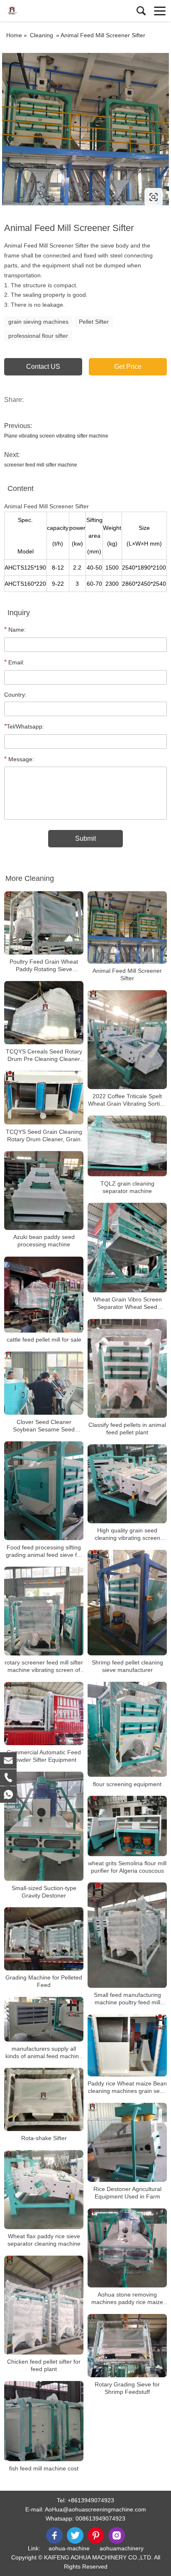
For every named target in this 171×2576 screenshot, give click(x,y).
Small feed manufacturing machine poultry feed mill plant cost (127, 1999)
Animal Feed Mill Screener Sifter (127, 974)
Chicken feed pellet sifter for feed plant (44, 2365)
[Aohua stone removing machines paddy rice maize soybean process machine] (127, 2248)
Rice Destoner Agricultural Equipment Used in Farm (127, 2193)
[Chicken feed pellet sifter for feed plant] (44, 2305)
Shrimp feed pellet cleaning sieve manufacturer (127, 1666)
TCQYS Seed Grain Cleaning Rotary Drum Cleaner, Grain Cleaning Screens (44, 1136)
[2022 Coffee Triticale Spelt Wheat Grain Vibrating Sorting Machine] (127, 1040)
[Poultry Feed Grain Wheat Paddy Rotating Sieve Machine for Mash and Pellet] (44, 923)
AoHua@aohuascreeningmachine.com (95, 2509)
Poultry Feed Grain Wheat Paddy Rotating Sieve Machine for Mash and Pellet (44, 966)
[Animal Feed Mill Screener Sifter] (127, 927)
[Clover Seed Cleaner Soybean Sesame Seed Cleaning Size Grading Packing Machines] (44, 1383)
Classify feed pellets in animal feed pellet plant (127, 1429)
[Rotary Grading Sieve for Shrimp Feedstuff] (127, 2346)
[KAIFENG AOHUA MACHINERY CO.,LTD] (44, 11)
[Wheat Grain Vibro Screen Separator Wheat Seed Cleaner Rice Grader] (127, 1248)
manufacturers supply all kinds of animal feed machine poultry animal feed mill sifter (44, 2053)
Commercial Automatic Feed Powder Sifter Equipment (44, 1756)
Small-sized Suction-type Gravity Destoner (44, 1892)
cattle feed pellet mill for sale (44, 1340)
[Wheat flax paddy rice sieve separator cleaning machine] (44, 2190)
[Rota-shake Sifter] (44, 2100)
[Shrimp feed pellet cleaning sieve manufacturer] (127, 1603)
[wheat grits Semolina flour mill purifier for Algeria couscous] (127, 1826)
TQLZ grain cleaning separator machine (127, 1187)
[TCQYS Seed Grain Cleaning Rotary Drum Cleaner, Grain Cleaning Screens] (44, 1098)
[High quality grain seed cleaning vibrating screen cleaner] (127, 1484)
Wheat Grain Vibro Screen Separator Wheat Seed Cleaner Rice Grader (127, 1304)
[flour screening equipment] (127, 1729)
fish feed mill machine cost (44, 2468)
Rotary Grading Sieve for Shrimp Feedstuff (127, 2388)
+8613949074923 (91, 2500)
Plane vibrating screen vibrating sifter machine (56, 436)
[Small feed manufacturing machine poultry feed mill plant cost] (127, 1935)
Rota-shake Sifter (44, 2138)
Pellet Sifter (94, 322)
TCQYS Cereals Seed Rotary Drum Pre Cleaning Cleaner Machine (44, 1055)
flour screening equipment (127, 1784)
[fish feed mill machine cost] (44, 2421)
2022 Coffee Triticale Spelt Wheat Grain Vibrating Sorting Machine (127, 1100)
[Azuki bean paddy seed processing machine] (44, 1191)
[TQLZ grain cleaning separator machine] (127, 1146)
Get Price (128, 367)
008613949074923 (100, 2518)
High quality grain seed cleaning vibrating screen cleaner (127, 1534)
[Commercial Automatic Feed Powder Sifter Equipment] (44, 1714)
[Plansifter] (85, 129)
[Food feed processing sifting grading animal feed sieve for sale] (44, 1491)
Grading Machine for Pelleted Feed (44, 1981)
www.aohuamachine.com (55, 197)
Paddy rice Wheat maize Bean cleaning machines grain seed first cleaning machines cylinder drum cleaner (127, 2087)
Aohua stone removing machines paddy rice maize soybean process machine (127, 2298)
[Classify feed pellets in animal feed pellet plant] (127, 1369)
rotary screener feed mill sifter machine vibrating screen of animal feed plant (44, 1666)
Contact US (43, 367)
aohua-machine (69, 2548)
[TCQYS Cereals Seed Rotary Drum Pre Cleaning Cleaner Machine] (44, 1013)
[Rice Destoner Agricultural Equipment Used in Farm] (127, 2142)
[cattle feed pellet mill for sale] (44, 1295)
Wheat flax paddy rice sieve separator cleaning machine (44, 2240)
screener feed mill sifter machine (41, 465)
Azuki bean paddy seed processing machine (44, 1241)
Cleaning (42, 35)
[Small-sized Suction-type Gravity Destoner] (44, 1826)
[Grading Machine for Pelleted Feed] (44, 1939)
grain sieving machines (38, 322)
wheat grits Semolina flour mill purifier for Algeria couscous (127, 1867)
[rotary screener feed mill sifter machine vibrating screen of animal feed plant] (44, 1611)
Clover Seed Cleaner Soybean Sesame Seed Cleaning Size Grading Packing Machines (44, 1426)
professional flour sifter (38, 336)
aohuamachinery (122, 2548)
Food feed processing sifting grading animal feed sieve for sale (44, 1551)
